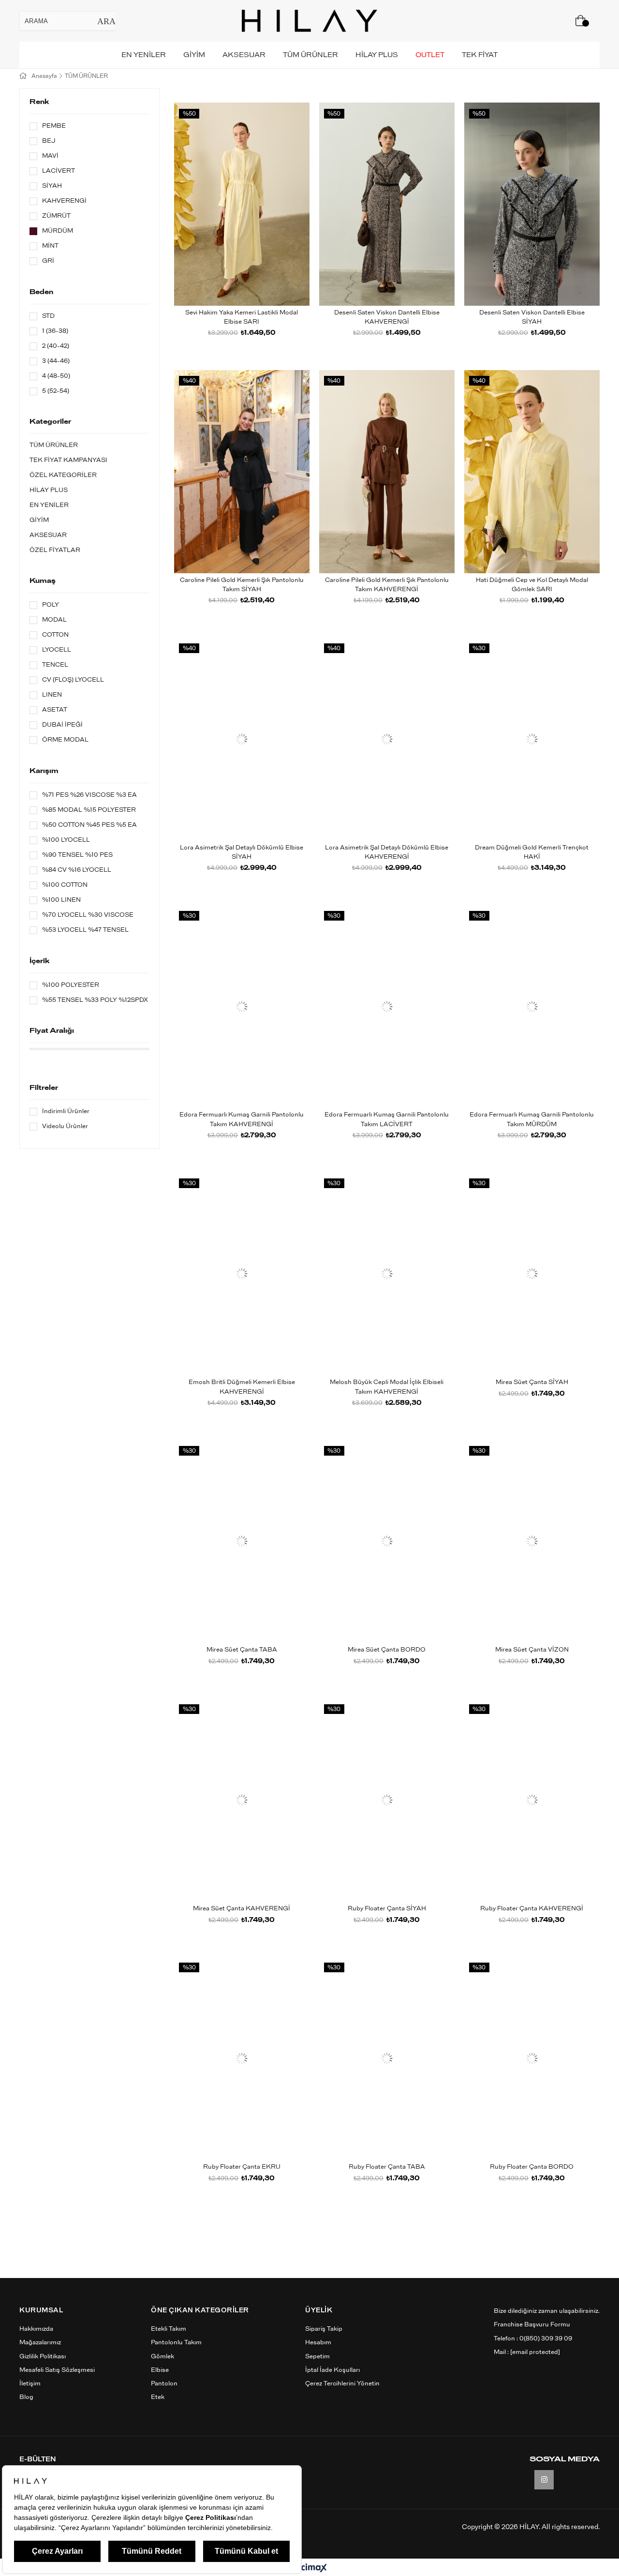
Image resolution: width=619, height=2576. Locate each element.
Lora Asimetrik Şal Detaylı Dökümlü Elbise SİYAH (242, 853)
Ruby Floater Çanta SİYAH (387, 1909)
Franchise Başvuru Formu (532, 2325)
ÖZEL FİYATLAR (55, 550)
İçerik (40, 961)
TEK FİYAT (480, 55)
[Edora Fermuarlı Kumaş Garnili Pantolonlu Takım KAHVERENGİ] (242, 1007)
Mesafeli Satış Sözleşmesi (57, 2370)
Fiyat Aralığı (52, 1031)
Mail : (527, 2352)
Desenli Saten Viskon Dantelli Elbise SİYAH (532, 318)
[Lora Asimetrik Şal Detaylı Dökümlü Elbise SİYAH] (242, 739)
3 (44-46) (56, 361)
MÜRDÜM (58, 231)
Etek (158, 2397)
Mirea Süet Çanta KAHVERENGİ (242, 1909)
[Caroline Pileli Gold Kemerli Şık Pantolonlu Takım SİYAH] (242, 472)
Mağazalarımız (40, 2343)
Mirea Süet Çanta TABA (242, 1650)
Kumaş (43, 581)
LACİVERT (59, 171)
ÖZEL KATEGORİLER (63, 475)
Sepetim (317, 2357)
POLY (51, 605)
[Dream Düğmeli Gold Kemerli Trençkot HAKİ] (532, 739)
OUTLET (430, 55)
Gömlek (162, 2357)
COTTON (55, 635)
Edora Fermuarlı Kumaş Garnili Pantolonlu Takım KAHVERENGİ (242, 1120)
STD (48, 316)
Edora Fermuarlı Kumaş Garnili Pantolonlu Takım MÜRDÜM (532, 1120)
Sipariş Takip (324, 2329)
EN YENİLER (144, 55)
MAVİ (50, 156)
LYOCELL (57, 650)
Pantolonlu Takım (176, 2343)
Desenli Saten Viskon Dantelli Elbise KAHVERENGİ (387, 318)
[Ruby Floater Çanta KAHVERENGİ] (532, 1800)
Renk (39, 102)
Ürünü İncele (253, 220)
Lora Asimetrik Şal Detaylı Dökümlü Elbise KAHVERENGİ (387, 853)
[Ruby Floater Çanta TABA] (387, 2058)
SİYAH (52, 186)
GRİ (48, 261)
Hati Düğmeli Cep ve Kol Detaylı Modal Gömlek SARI (532, 585)
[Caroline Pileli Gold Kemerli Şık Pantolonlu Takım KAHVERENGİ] (387, 472)
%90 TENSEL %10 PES (77, 855)
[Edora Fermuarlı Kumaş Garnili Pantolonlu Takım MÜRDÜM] (532, 1007)
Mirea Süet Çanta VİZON (532, 1650)
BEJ (49, 141)
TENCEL (55, 665)
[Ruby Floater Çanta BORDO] (532, 2058)
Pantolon (164, 2384)
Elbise (160, 2370)
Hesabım (318, 2343)
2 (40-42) (56, 346)
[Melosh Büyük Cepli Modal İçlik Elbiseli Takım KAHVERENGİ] (387, 1274)
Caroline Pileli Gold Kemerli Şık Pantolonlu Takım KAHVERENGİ (387, 585)
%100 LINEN (61, 900)
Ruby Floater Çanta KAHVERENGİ (532, 1909)
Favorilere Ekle (231, 220)
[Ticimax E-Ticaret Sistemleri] (310, 2569)
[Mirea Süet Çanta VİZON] (532, 1541)
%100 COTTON (65, 885)
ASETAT (55, 710)
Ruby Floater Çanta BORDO (532, 2167)
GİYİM (194, 55)
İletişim (30, 2384)
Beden (41, 292)
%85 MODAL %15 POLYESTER (89, 810)
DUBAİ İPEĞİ (62, 725)
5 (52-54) (56, 391)
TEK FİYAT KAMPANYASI (68, 460)
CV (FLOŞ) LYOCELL (73, 680)
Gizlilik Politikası (43, 2357)
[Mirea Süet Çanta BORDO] (387, 1541)
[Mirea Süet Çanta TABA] (242, 1541)
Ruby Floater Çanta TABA (387, 2167)
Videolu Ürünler (65, 1126)
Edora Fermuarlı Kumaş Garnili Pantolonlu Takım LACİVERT (387, 1120)
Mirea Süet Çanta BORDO (387, 1650)
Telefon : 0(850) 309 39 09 (533, 2339)
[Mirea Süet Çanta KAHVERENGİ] (242, 1800)
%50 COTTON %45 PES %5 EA (89, 825)
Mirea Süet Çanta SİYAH (532, 1382)
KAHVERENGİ (64, 201)
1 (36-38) (55, 331)
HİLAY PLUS (377, 55)
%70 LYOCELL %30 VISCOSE (88, 915)
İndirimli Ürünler (66, 1111)
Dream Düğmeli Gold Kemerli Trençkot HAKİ (532, 853)
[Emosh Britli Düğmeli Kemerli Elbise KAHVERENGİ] (242, 1274)
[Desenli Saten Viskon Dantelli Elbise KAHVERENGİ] (387, 204)
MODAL (54, 620)
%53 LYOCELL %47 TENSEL (85, 930)
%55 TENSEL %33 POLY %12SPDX (95, 1000)
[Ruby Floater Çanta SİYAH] (387, 1800)
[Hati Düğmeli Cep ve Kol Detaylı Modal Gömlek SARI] (532, 472)
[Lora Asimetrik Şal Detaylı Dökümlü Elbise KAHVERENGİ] (387, 739)
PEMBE (54, 126)
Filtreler (44, 1088)
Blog (26, 2397)
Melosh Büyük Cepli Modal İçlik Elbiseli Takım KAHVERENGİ (387, 1387)
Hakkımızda (36, 2329)
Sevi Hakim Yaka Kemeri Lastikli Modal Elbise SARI (242, 318)
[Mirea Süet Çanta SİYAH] (532, 1274)
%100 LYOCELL (66, 840)
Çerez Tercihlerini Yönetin (342, 2384)
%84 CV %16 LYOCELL (77, 870)
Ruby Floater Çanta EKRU (242, 2167)
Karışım (44, 771)
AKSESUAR (244, 55)
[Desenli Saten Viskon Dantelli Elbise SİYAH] (532, 204)
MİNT (50, 246)
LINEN (52, 695)
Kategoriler (50, 422)
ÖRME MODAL (65, 740)
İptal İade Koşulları (332, 2370)
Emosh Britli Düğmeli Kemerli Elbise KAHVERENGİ (242, 1387)
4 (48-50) (56, 376)
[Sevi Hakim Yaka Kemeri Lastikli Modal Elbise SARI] (242, 204)
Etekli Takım (169, 2329)
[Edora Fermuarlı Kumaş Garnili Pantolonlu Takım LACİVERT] (387, 1007)
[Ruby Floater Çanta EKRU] (242, 2058)
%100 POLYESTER (71, 985)
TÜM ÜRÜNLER (310, 55)
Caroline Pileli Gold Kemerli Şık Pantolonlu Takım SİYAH (242, 585)
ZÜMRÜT (56, 216)
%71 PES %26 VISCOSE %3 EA (89, 795)
